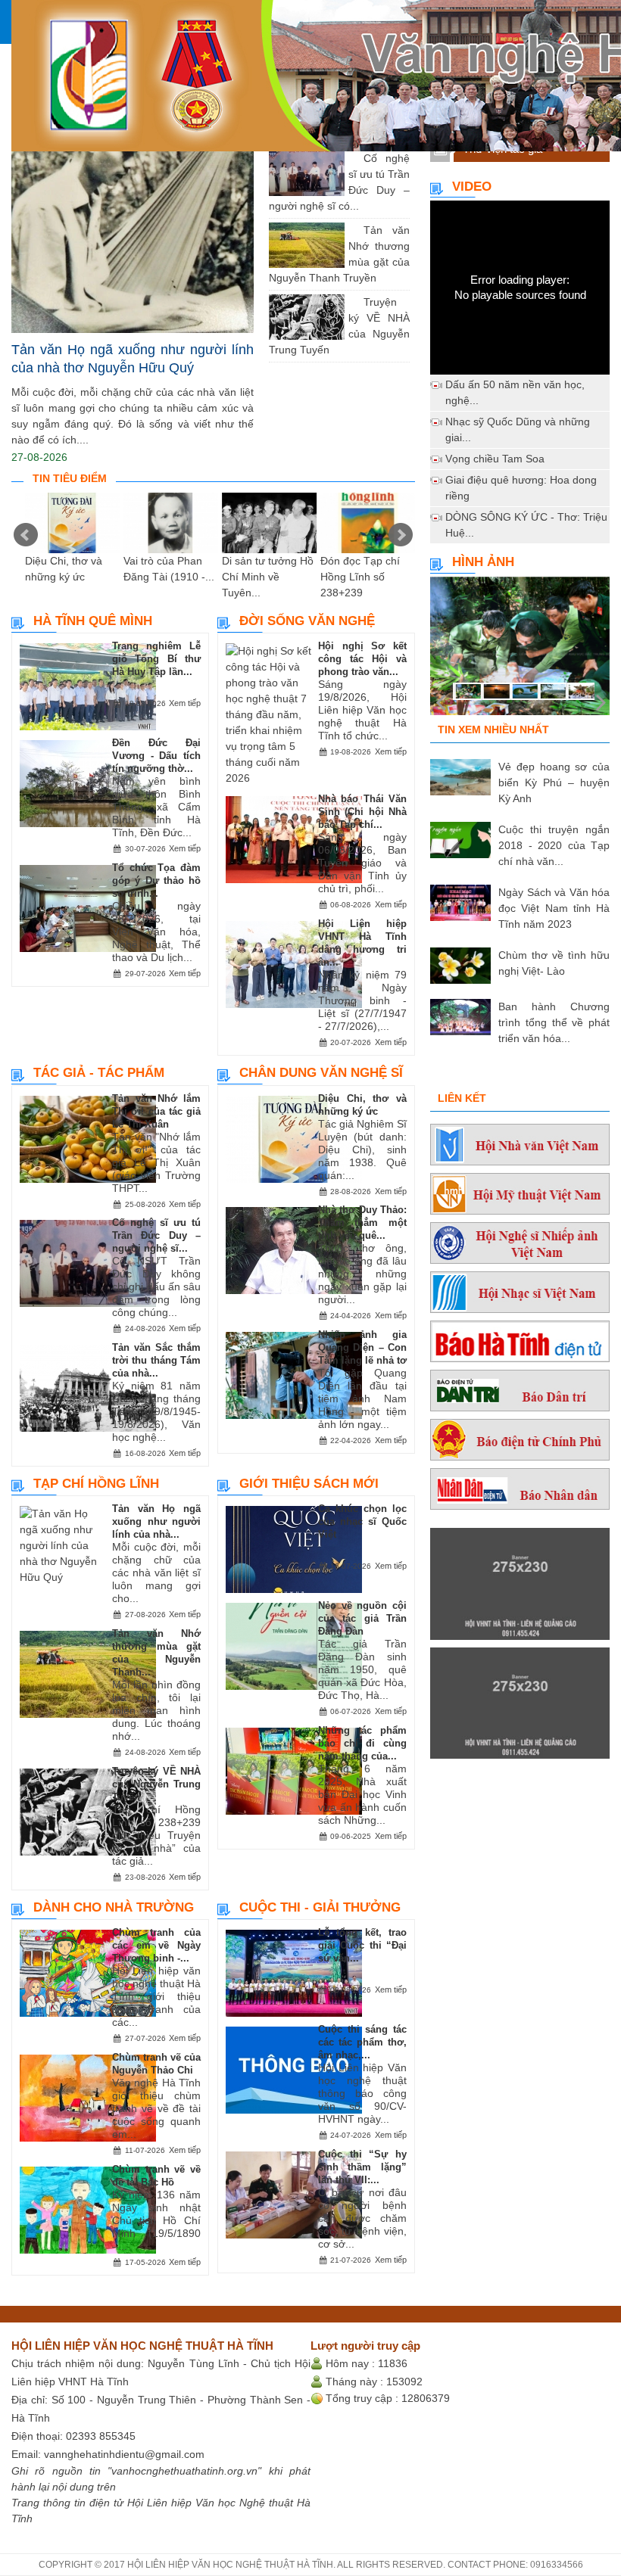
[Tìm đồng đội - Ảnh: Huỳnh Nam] (520, 652)
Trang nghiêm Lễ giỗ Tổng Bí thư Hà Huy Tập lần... (156, 659)
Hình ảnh (483, 562)
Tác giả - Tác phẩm (99, 1073)
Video (472, 187)
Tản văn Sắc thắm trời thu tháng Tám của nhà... (156, 1360)
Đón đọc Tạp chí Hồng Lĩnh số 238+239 (360, 577)
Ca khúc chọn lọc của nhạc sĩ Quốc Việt (362, 1521)
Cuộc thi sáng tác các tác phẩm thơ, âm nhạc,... (362, 2042)
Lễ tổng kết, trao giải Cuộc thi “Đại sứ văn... (362, 1945)
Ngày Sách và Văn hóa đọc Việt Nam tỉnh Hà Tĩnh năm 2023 (554, 908)
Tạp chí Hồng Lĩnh (96, 1484)
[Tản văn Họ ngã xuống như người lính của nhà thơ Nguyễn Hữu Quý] (133, 206)
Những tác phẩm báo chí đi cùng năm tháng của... (362, 1743)
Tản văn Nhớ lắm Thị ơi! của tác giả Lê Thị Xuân (156, 1111)
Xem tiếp (185, 703)
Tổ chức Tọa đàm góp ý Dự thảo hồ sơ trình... (156, 880)
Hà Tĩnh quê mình (93, 621)
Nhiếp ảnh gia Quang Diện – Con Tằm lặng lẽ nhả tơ (362, 1347)
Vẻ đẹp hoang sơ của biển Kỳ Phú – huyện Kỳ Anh (554, 782)
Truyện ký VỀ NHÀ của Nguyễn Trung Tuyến (156, 1784)
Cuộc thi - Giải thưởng (320, 1907)
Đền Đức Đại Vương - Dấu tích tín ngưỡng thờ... (156, 756)
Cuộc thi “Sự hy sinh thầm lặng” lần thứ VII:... (362, 2167)
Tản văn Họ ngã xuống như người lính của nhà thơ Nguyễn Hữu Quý (133, 359)
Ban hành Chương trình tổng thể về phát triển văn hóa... (554, 1022)
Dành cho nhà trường (114, 1907)
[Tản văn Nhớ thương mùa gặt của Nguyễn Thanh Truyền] (352, 230)
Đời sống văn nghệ (307, 621)
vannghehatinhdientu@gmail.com (124, 2454)
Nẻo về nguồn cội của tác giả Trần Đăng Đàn (362, 1618)
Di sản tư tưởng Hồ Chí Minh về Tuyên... (268, 577)
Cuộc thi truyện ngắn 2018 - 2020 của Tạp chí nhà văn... (554, 845)
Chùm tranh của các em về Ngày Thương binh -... (156, 1945)
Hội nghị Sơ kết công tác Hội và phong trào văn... (362, 659)
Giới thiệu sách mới (309, 1484)
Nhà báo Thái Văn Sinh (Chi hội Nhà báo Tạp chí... (362, 812)
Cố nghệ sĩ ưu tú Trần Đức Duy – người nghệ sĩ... (156, 1235)
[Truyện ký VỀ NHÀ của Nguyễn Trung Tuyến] (352, 302)
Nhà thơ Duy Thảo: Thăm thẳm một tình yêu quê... (362, 1223)
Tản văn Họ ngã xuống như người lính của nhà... (156, 1521)
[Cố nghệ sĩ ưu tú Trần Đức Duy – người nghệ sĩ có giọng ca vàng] (352, 158)
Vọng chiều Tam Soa (495, 459)
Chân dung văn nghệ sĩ (321, 1073)
